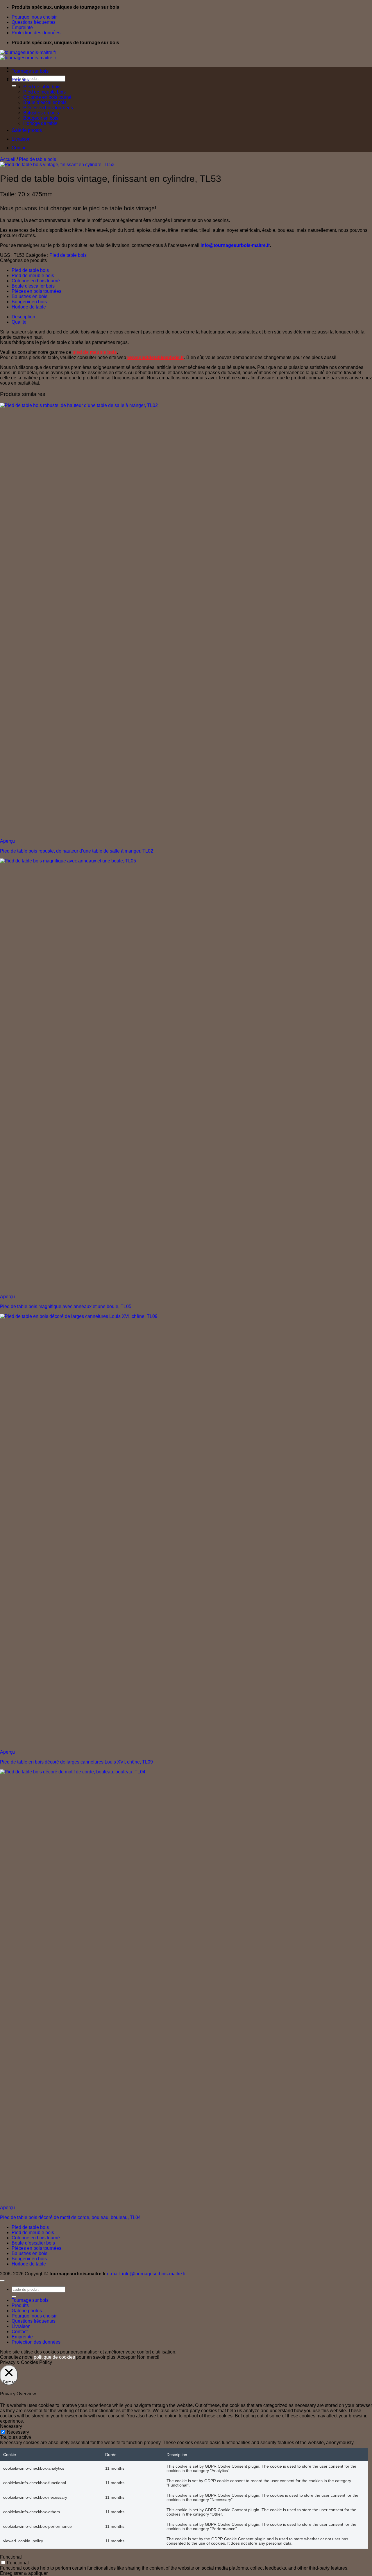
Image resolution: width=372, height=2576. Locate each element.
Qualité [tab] (19, 322)
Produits (20, 80)
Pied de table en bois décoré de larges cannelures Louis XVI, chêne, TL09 (76, 1762)
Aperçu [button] (7, 841)
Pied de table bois (42, 87)
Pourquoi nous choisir (34, 17)
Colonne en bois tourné (47, 97)
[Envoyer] (14, 86)
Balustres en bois (41, 113)
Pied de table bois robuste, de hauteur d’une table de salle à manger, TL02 (77, 851)
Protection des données (36, 33)
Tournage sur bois (30, 71)
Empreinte (22, 27)
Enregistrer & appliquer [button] (24, 2573)
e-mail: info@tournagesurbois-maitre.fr (146, 2274)
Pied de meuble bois (44, 92)
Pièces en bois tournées (48, 108)
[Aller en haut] (2, 2281)
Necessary (18, 2432)
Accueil (8, 159)
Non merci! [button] (148, 2357)
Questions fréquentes (34, 22)
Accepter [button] (127, 2357)
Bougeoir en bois (41, 118)
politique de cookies (54, 2357)
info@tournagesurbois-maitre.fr (235, 245)
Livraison (21, 139)
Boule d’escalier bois (45, 102)
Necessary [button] (11, 2426)
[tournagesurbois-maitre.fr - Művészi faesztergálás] (28, 55)
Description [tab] (23, 317)
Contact (20, 148)
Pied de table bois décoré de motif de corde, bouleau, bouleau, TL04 (70, 2217)
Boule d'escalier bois (33, 286)
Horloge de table (40, 123)
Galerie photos (27, 130)
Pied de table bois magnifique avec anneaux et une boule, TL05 (66, 1306)
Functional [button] (11, 2557)
